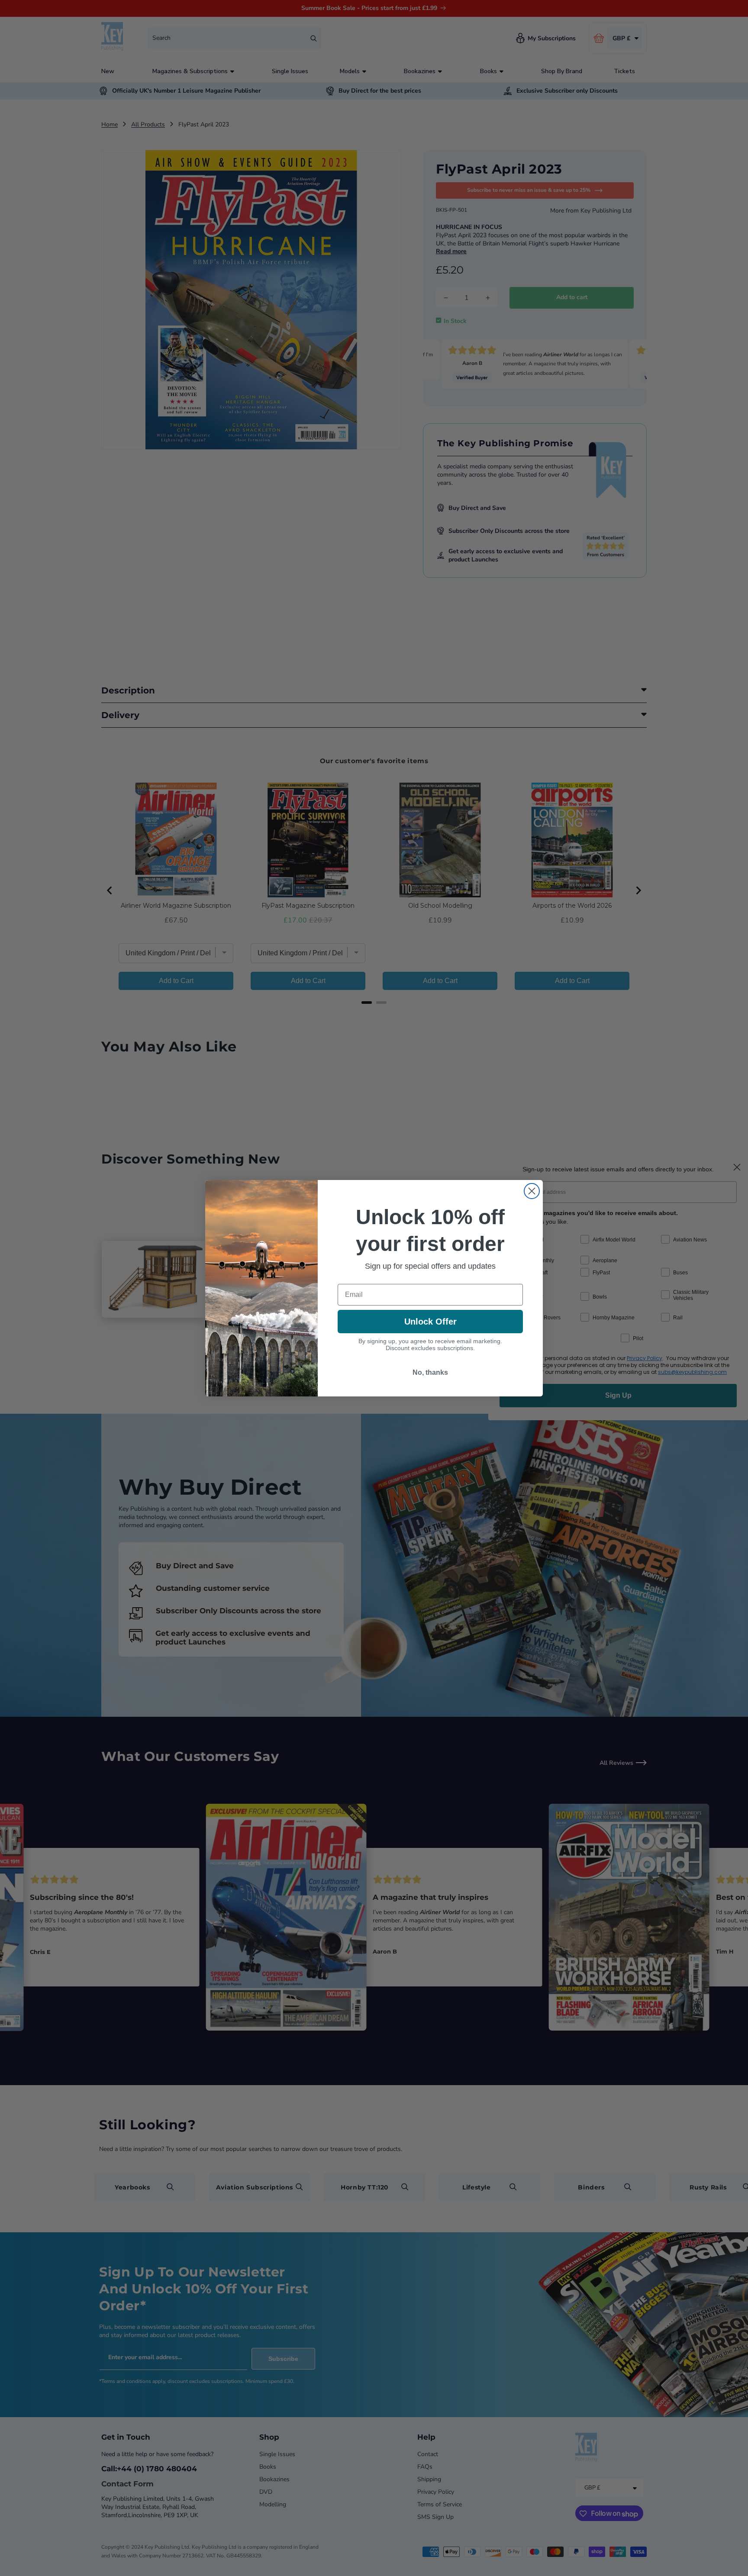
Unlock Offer (430, 1322)
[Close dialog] (532, 1191)
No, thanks (430, 1372)
